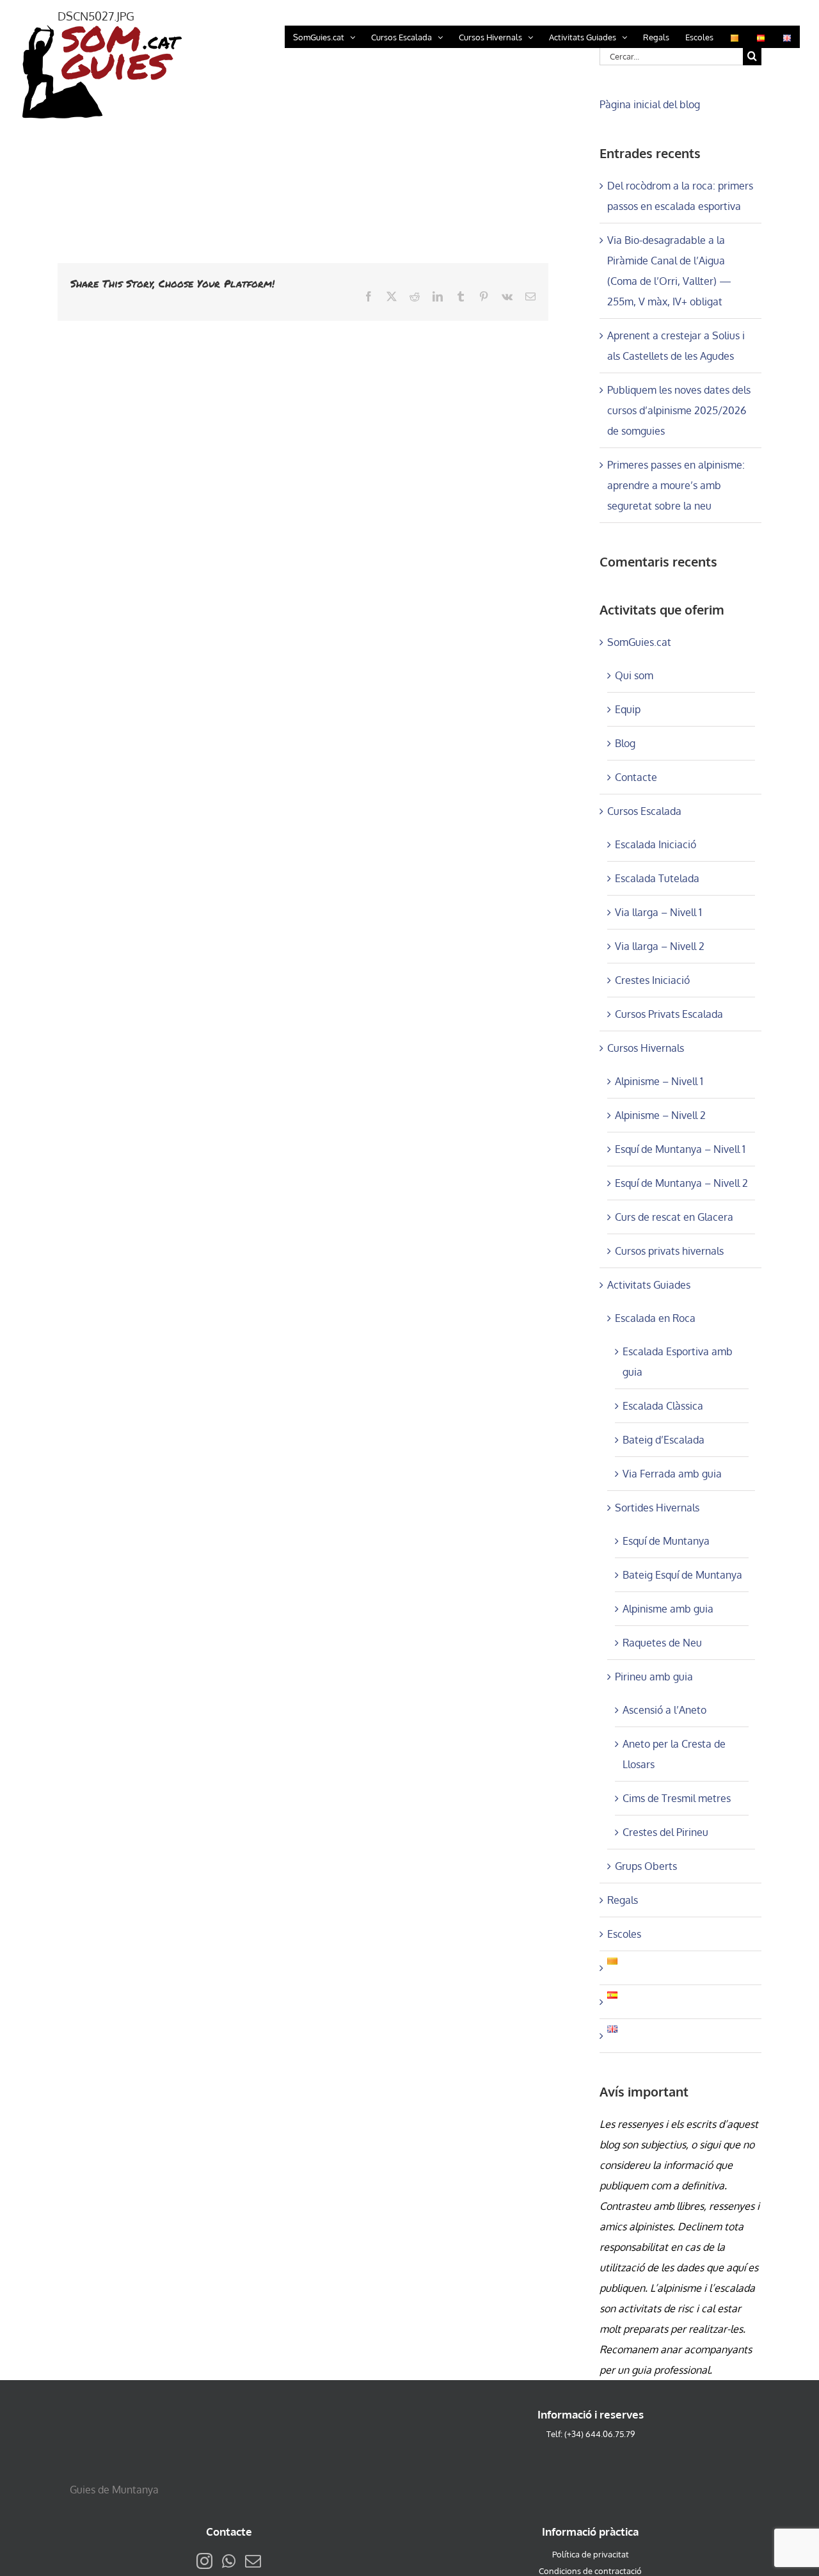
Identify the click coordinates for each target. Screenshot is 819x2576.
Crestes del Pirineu (665, 1832)
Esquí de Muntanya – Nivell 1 (680, 1149)
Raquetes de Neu (662, 1643)
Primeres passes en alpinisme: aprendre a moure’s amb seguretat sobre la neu (676, 485)
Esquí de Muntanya (666, 1541)
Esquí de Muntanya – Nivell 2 (681, 1183)
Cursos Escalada (644, 811)
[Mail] (253, 2561)
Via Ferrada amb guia (672, 1474)
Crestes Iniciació (652, 980)
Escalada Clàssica (663, 1406)
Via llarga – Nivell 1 (658, 912)
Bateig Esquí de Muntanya (682, 1575)
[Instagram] (204, 2561)
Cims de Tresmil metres (677, 1798)
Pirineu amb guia (654, 1677)
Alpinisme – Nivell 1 (659, 1081)
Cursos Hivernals (646, 1048)
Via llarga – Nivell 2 (660, 946)
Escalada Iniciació (656, 844)
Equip (628, 709)
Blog (625, 743)
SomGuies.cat (639, 642)
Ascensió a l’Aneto (664, 1710)
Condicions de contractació (590, 2571)
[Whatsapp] (229, 2561)
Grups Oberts (646, 1866)
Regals (623, 1900)
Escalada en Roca (655, 1318)
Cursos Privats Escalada (669, 1014)
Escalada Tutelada (657, 878)
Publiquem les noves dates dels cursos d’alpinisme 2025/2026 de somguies (679, 410)
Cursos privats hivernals (669, 1251)
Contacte (636, 777)
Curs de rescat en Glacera (674, 1217)
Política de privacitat (591, 2554)
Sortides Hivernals (657, 1508)
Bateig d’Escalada (664, 1440)
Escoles (624, 1934)
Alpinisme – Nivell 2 (660, 1115)
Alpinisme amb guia (668, 1609)
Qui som (634, 675)
